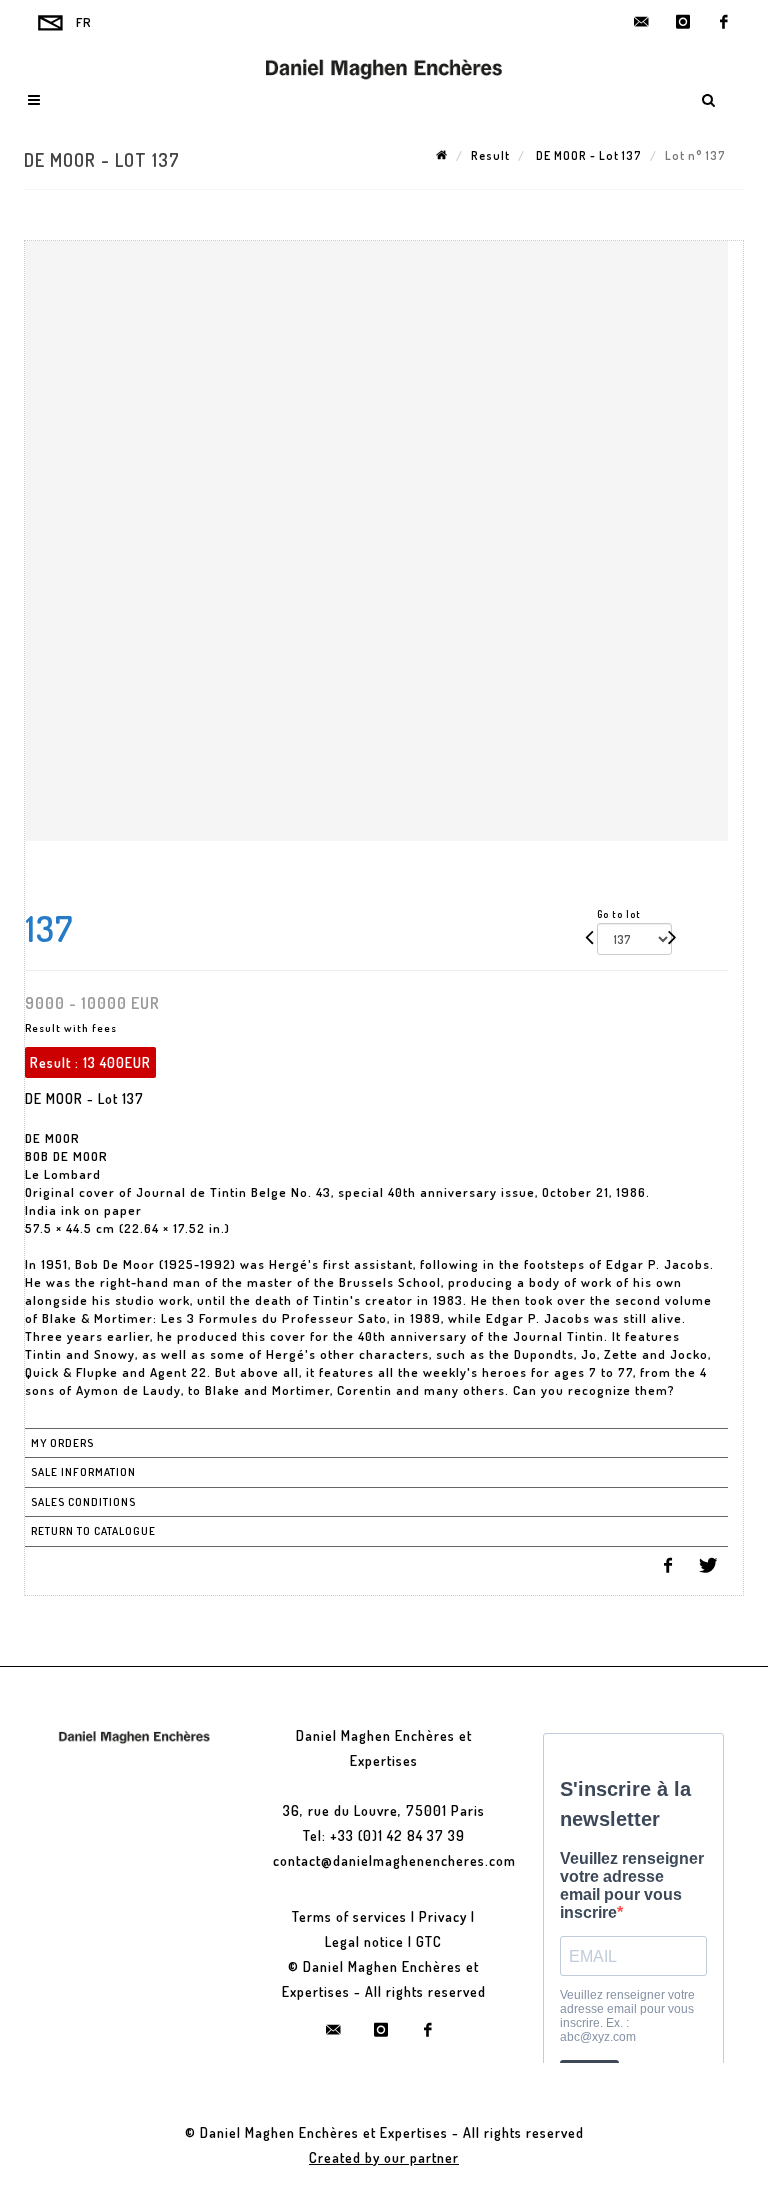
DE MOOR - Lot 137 (587, 155)
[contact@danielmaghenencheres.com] (642, 22)
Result (490, 155)
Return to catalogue (93, 1531)
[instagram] (683, 22)
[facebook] (724, 22)
